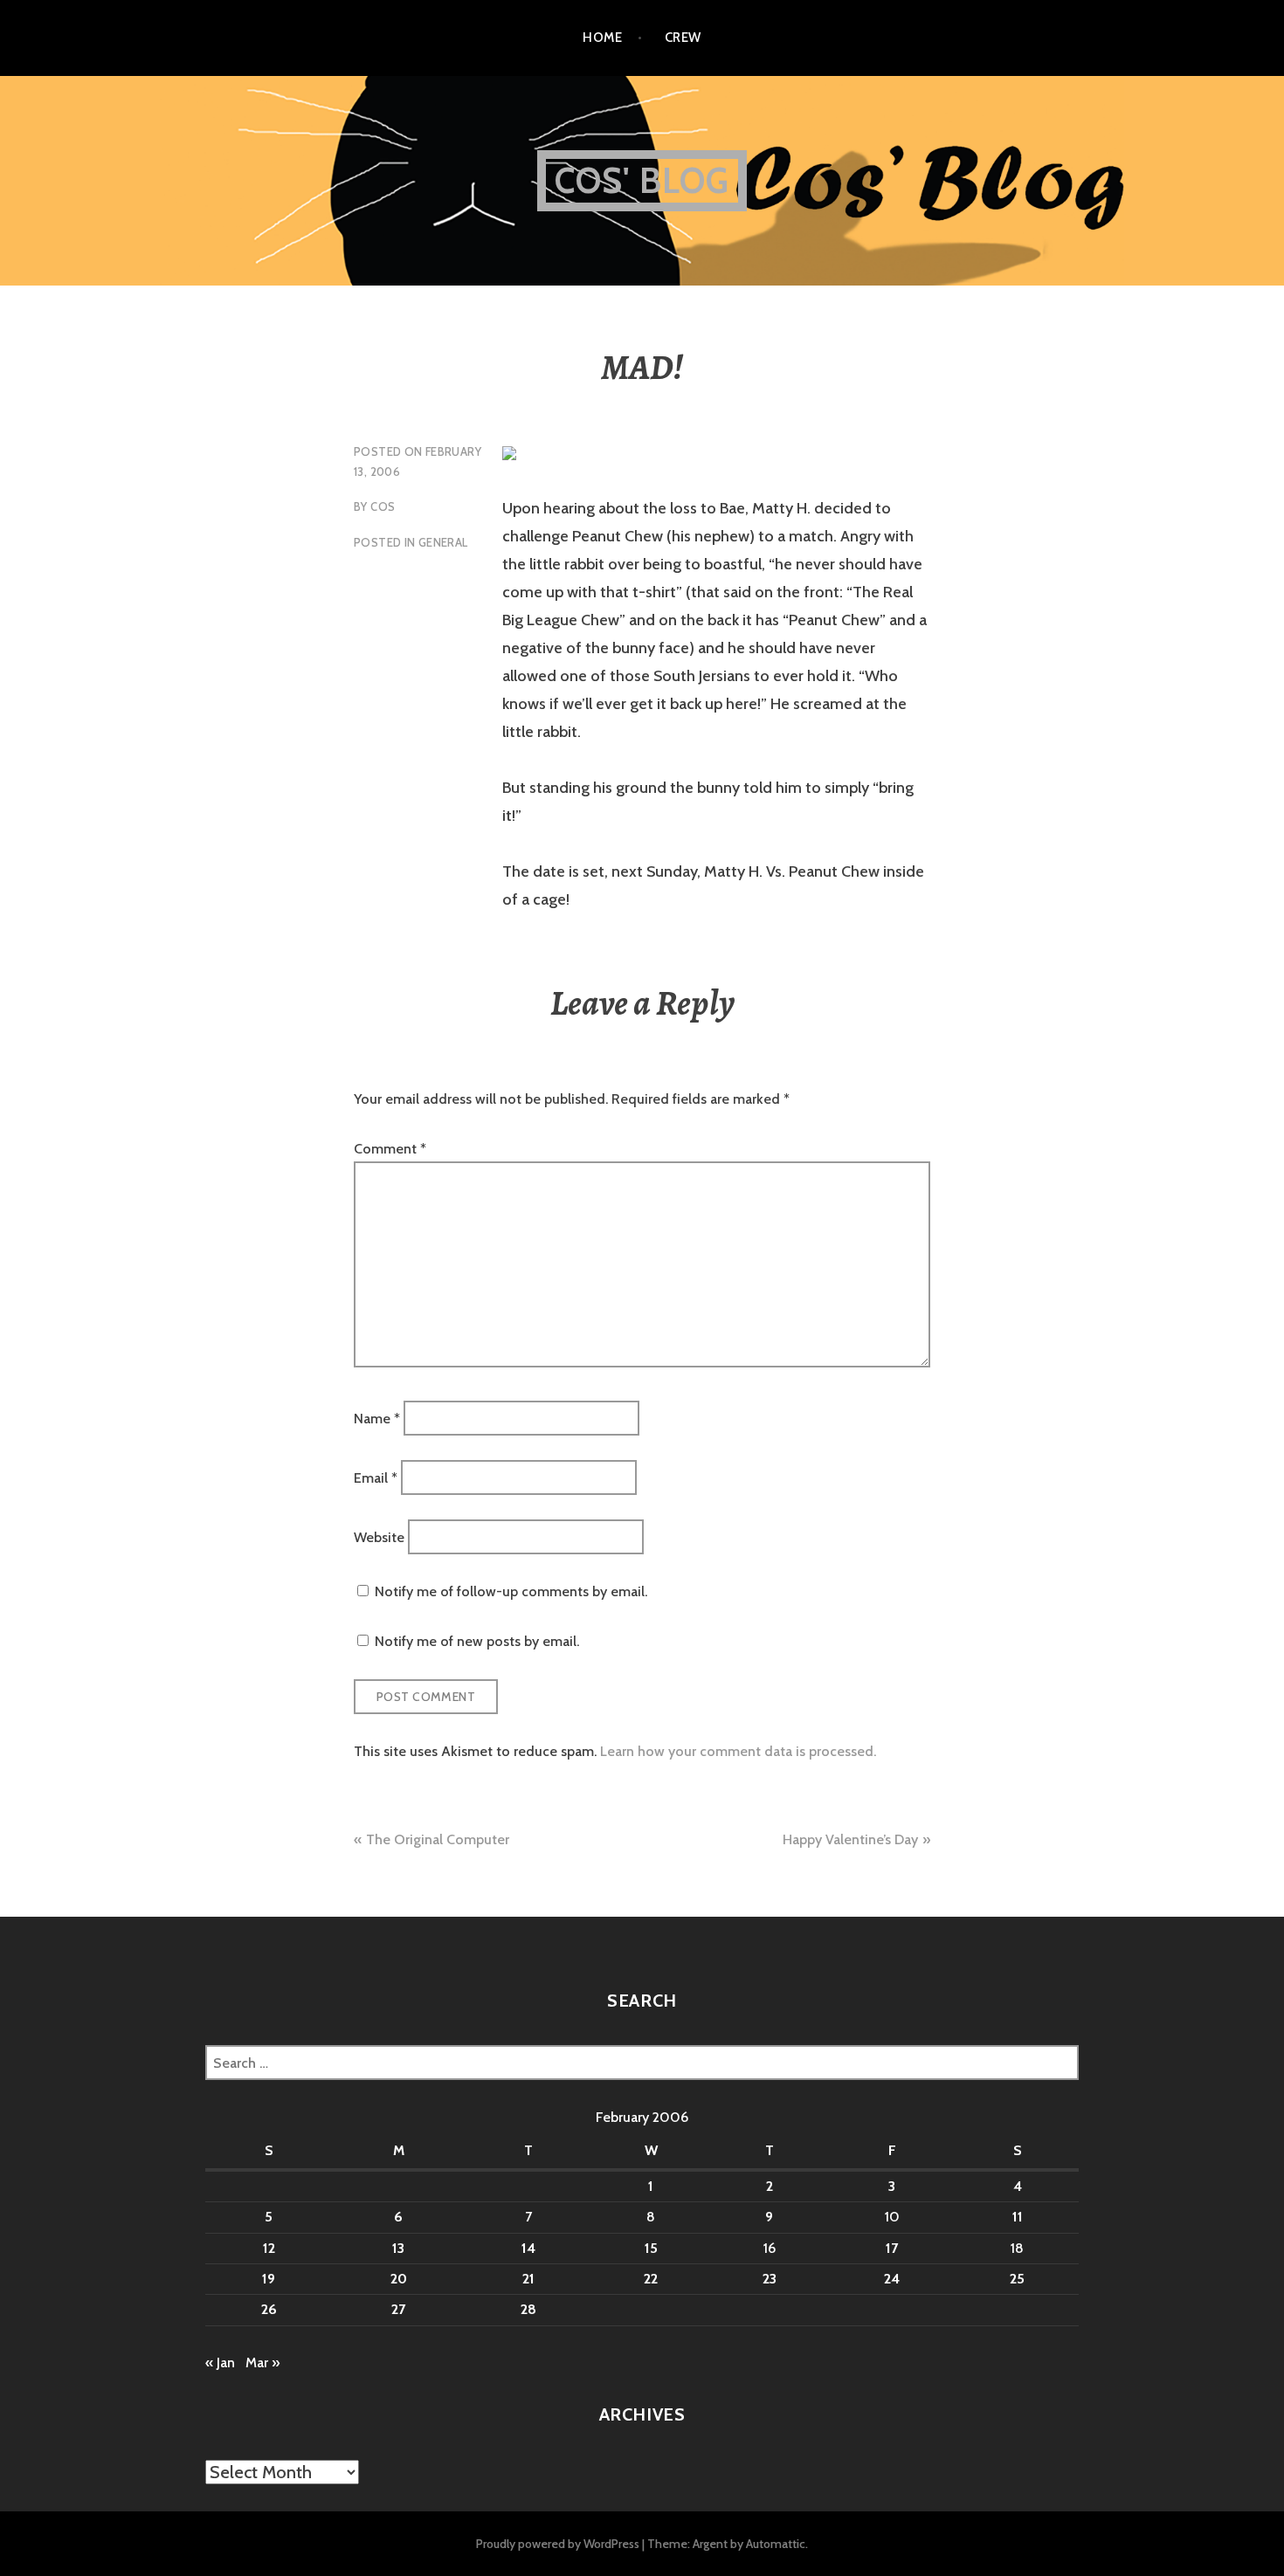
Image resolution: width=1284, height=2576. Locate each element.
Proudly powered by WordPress (558, 2544)
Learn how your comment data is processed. (738, 1751)
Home (602, 38)
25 (1017, 2279)
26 (269, 2309)
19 (269, 2279)
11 (1018, 2217)
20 (399, 2279)
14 (528, 2248)
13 (398, 2248)
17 (892, 2248)
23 (770, 2279)
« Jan (220, 2362)
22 (651, 2279)
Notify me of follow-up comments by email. (511, 1591)
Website (379, 1537)
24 (892, 2279)
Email (376, 1478)
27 (398, 2309)
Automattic (776, 2544)
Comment (390, 1149)
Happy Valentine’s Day (850, 1839)
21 (528, 2279)
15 (651, 2248)
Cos (383, 506)
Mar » (262, 2362)
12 (269, 2248)
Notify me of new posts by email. (477, 1641)
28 (528, 2309)
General (443, 542)
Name (377, 1418)
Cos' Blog (642, 180)
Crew (683, 38)
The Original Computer (438, 1839)
